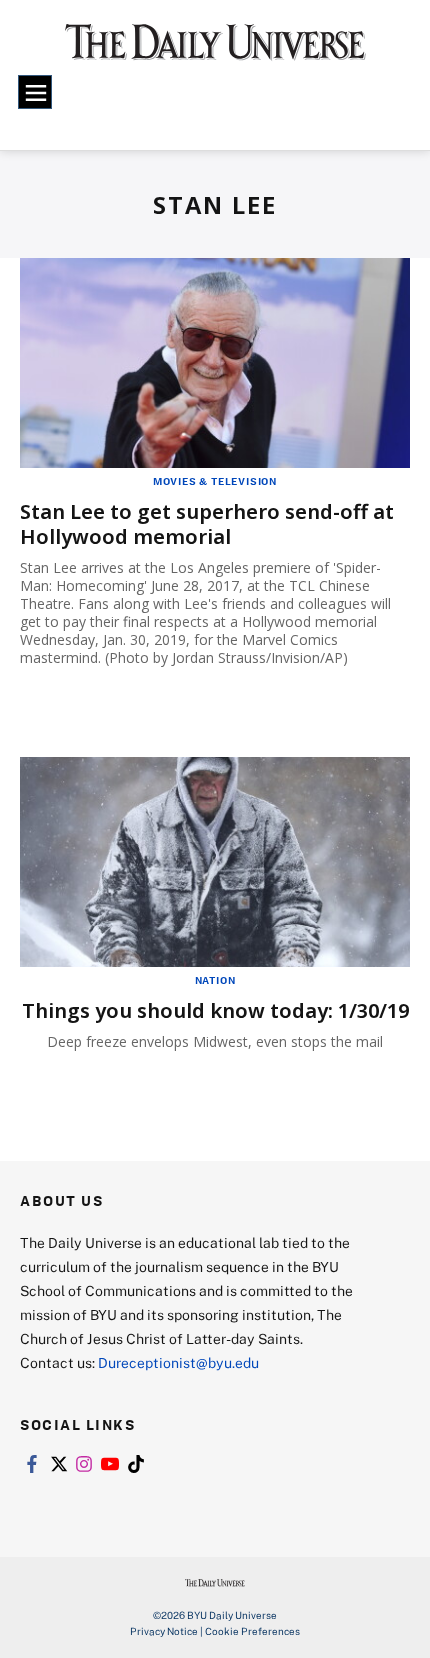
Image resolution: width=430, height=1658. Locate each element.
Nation (215, 980)
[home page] (215, 50)
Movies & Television (215, 481)
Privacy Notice (164, 1631)
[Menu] (35, 92)
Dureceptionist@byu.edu (178, 1362)
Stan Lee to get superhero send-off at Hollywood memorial (207, 524)
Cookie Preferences (252, 1631)
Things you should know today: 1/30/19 (215, 1010)
